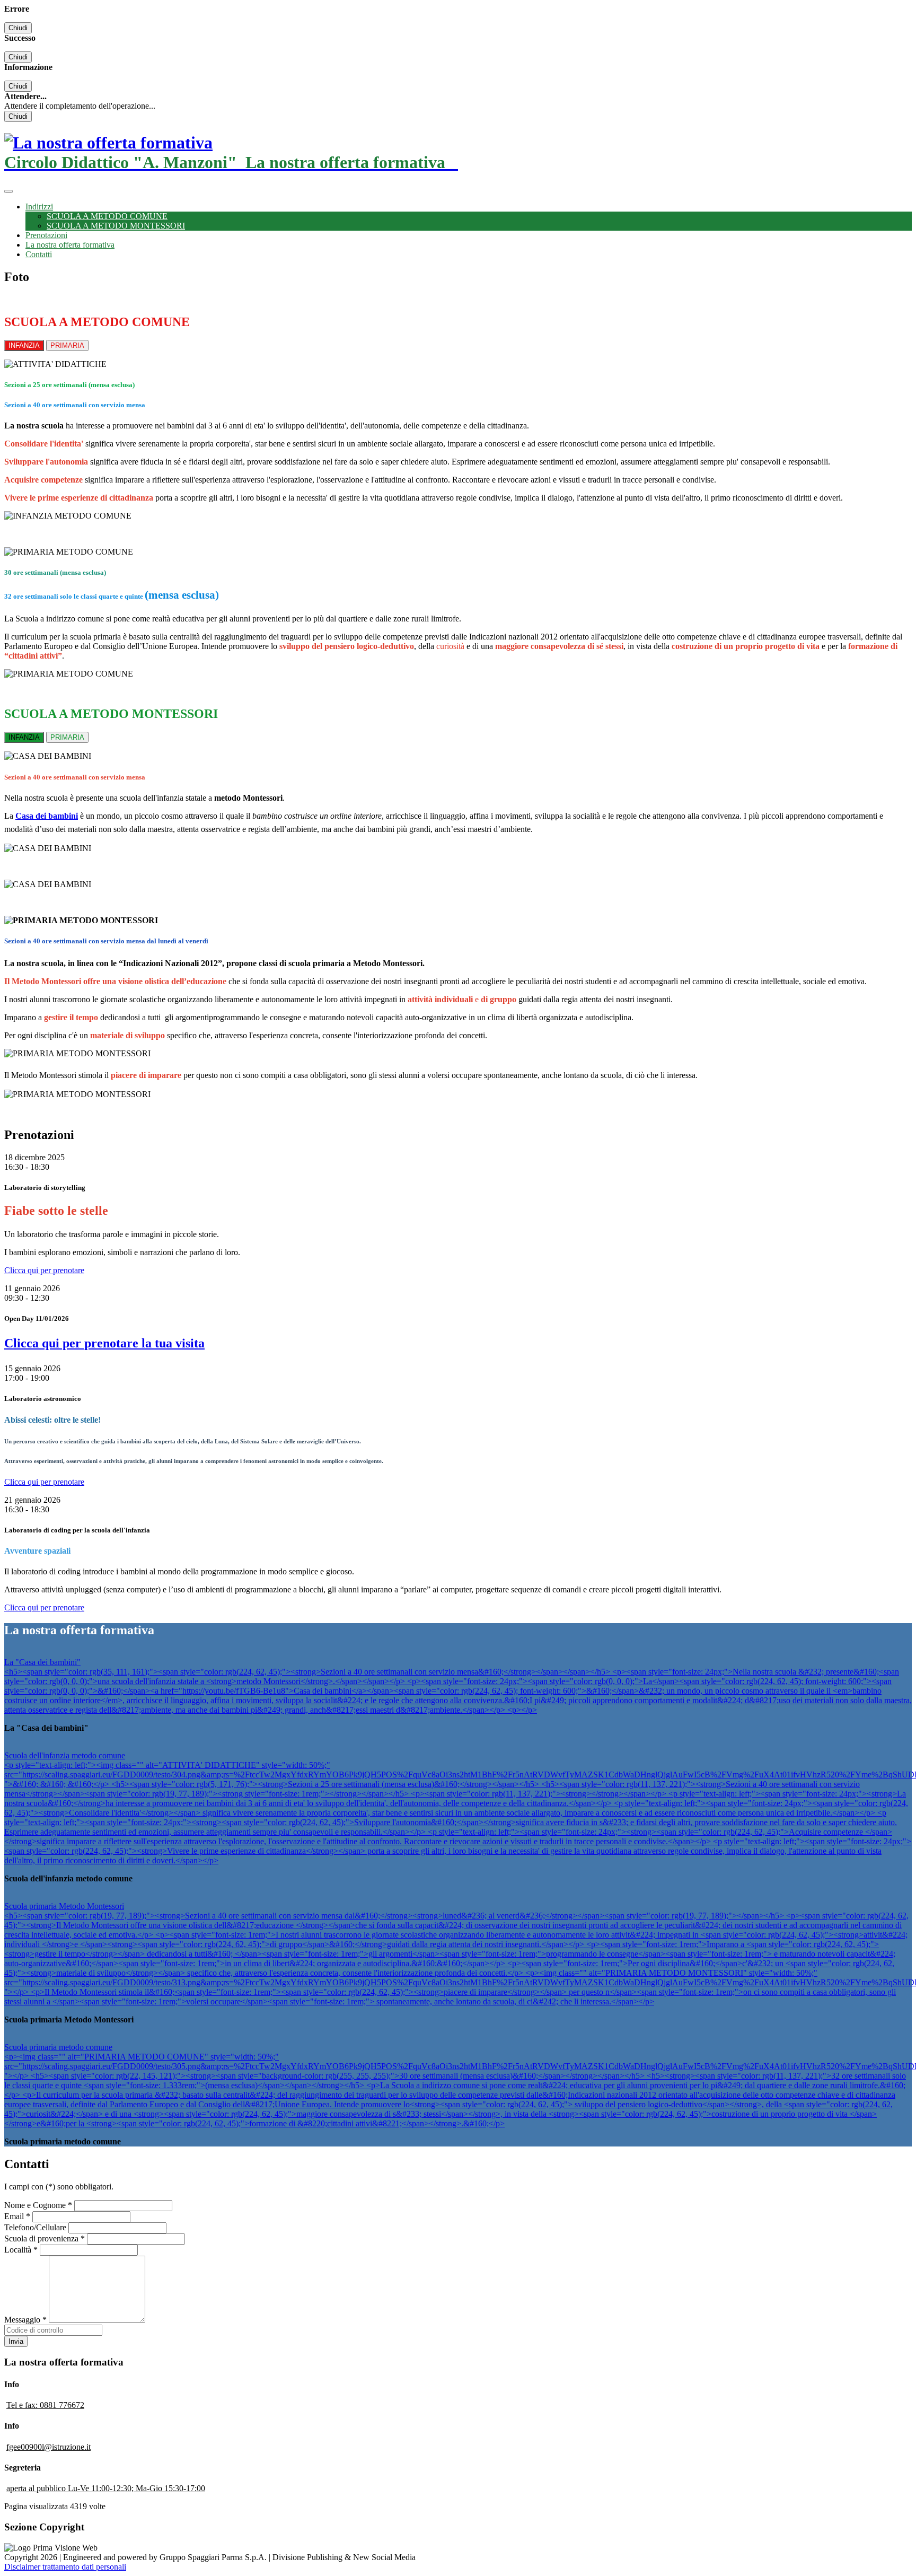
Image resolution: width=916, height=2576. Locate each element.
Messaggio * (25, 2320)
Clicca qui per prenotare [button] (44, 1270)
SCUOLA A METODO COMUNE (107, 216)
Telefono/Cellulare (35, 2227)
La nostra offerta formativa (70, 245)
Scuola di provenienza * (45, 2238)
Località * (21, 2250)
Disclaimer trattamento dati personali (65, 2567)
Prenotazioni (46, 235)
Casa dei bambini (47, 816)
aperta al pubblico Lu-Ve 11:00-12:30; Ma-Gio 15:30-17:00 (106, 2488)
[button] (39, 207)
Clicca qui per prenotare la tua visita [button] (104, 1343)
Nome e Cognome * (38, 2205)
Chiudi (18, 28)
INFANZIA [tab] (24, 345)
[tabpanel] (458, 449)
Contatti (39, 254)
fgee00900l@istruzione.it (49, 2447)
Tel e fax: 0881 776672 (45, 2405)
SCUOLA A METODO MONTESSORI (116, 226)
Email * (17, 2216)
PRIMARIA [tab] (67, 345)
